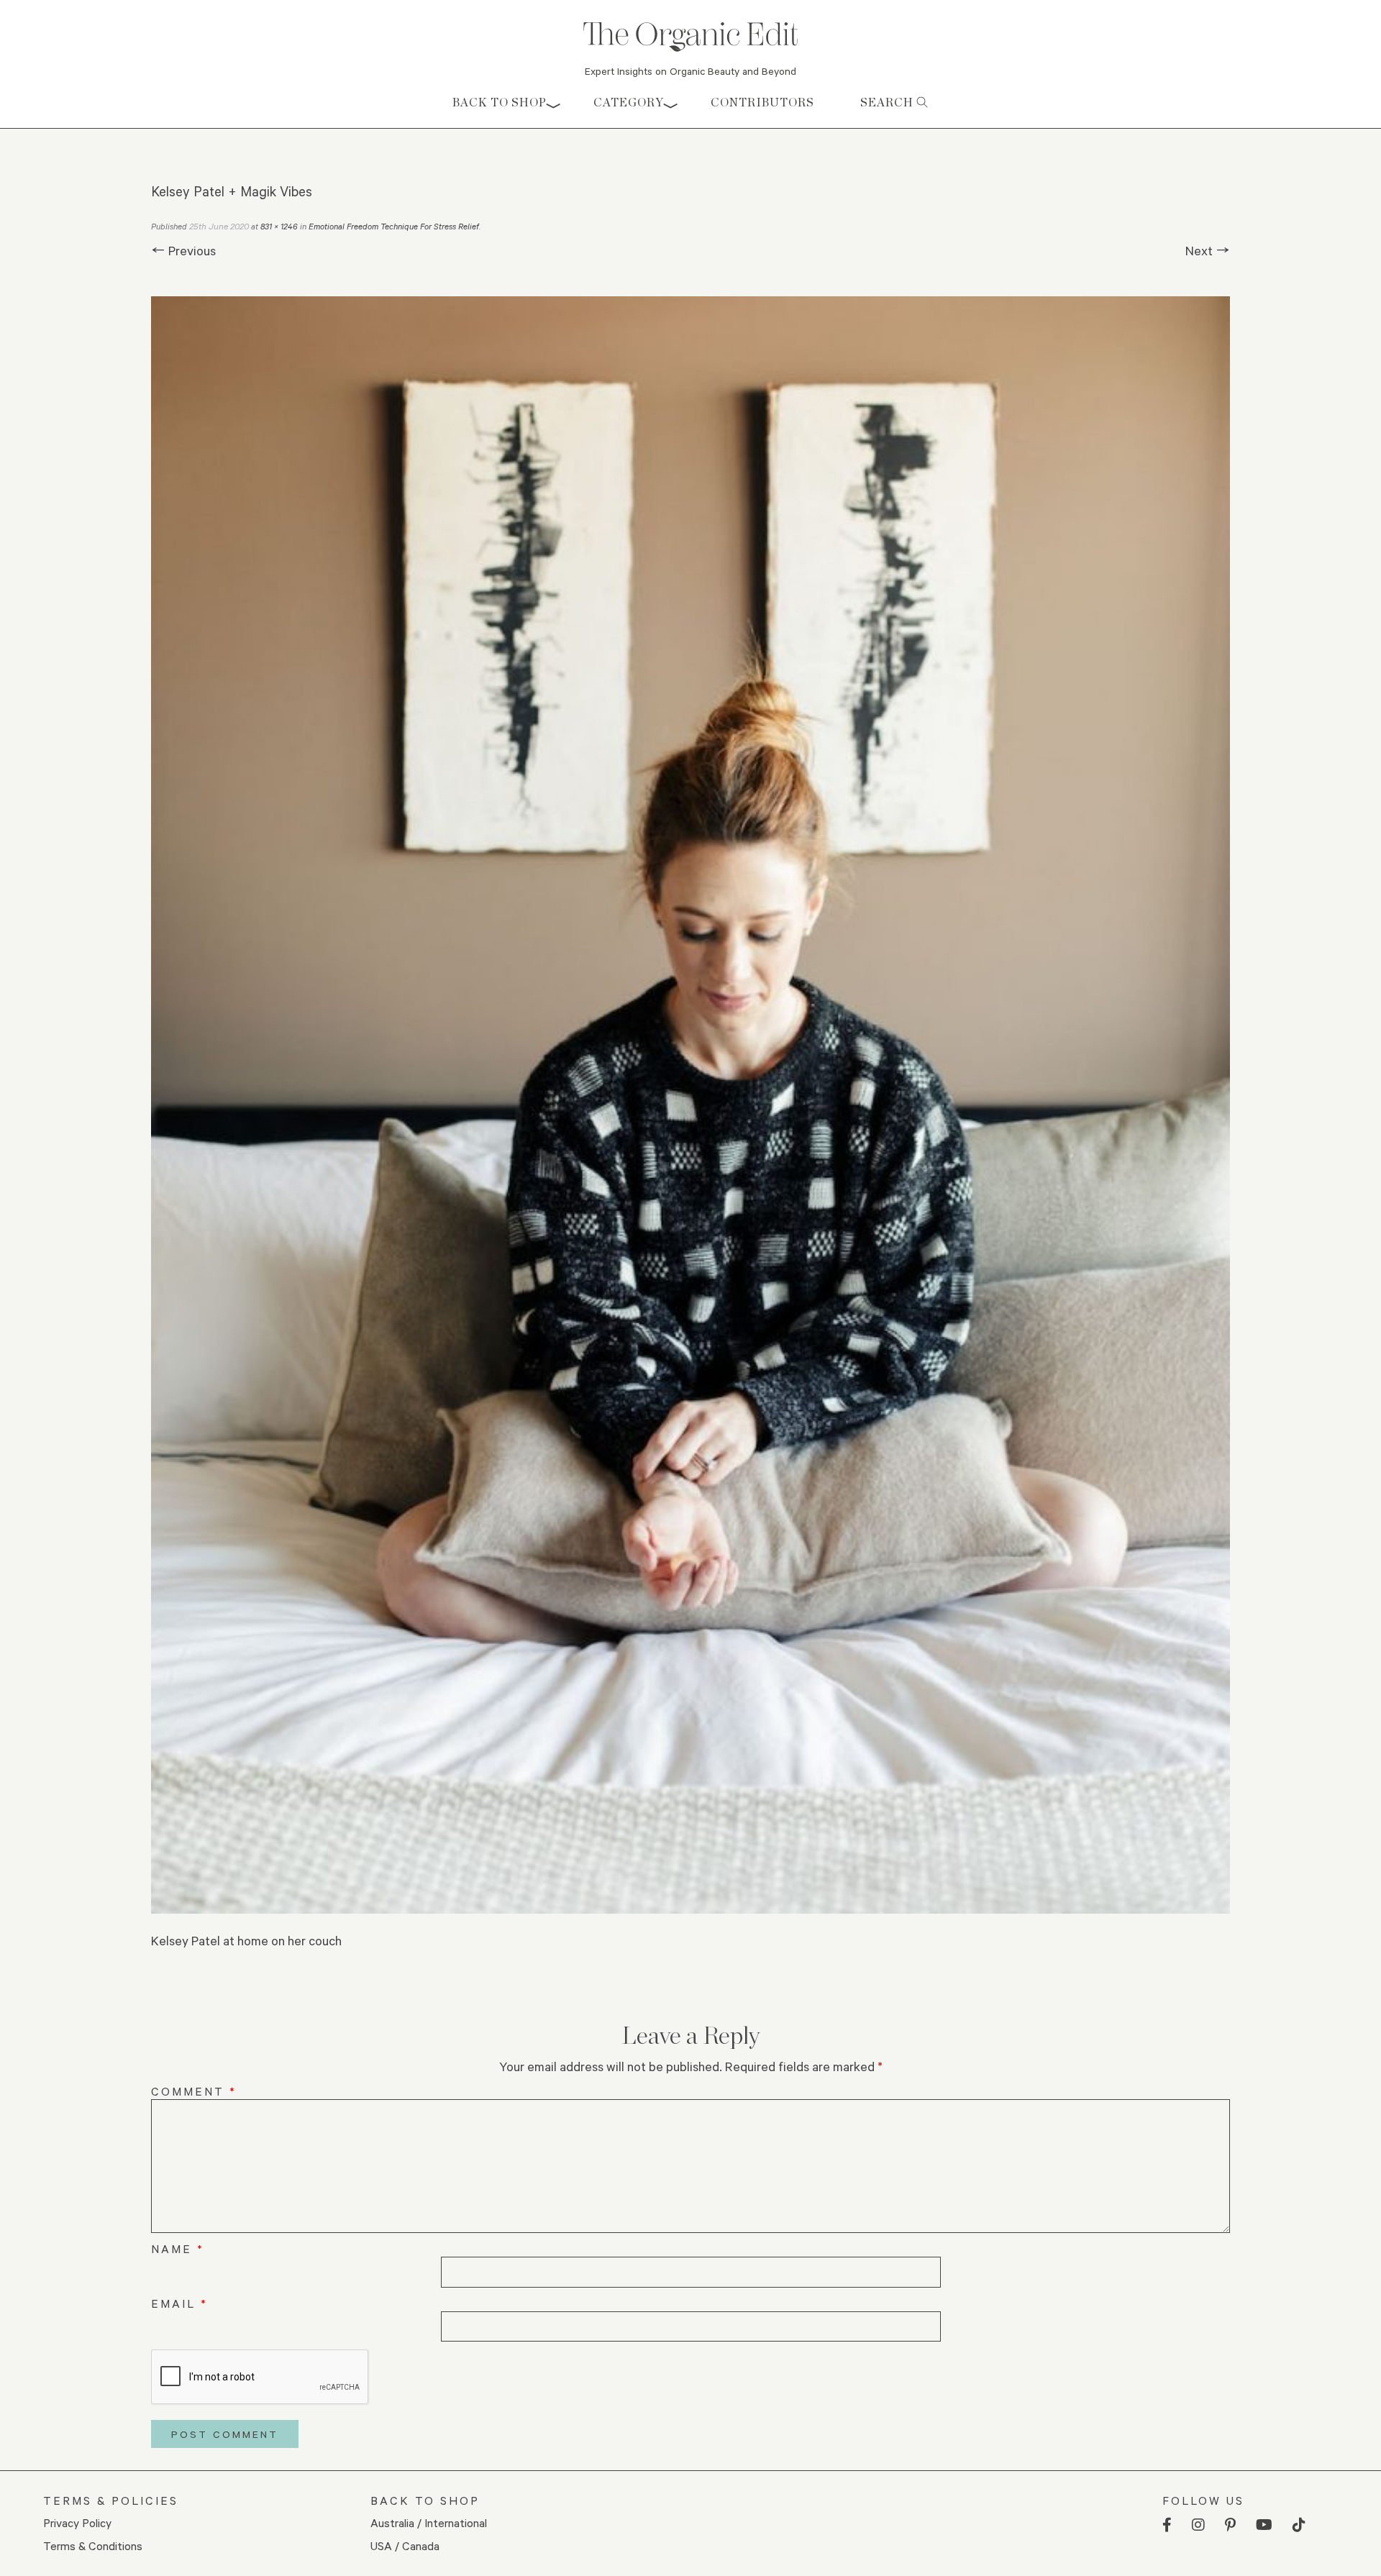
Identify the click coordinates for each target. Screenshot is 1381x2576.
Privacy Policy (77, 2522)
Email (179, 2303)
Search (888, 102)
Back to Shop (500, 102)
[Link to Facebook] (1167, 2525)
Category (629, 102)
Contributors (762, 102)
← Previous (183, 250)
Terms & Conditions (93, 2545)
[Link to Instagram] (1198, 2525)
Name (178, 2248)
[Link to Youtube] (1264, 2525)
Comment (194, 2091)
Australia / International (429, 2522)
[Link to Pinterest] (1230, 2525)
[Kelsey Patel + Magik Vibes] (690, 1105)
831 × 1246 (279, 226)
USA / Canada (405, 2545)
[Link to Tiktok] (1299, 2525)
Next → (1208, 250)
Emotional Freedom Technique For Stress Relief (394, 226)
